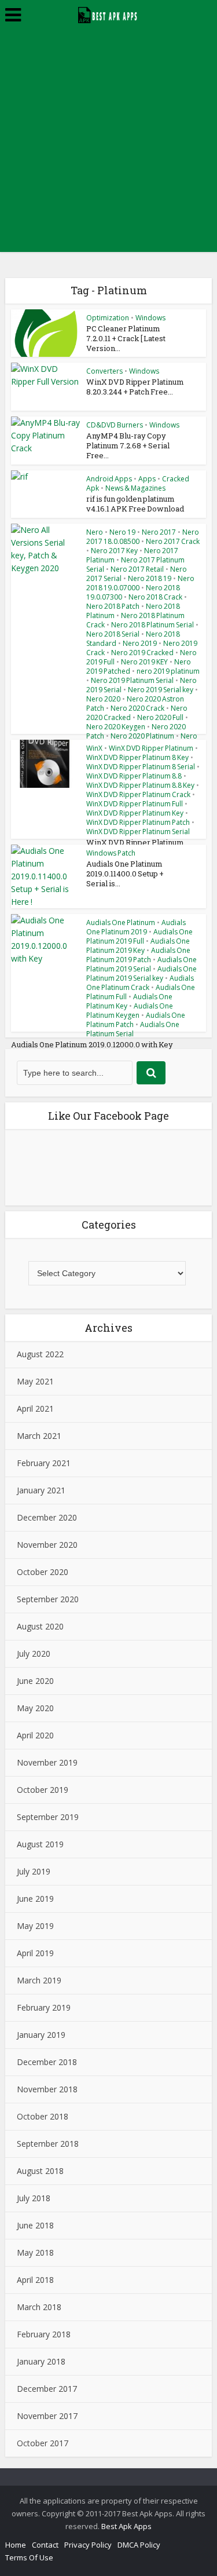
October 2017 (43, 2443)
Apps (147, 479)
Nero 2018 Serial (113, 634)
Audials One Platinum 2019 (136, 927)
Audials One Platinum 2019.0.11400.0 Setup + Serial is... (125, 874)
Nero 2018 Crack (155, 597)
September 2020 (48, 1599)
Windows (150, 318)
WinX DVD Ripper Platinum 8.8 (134, 776)
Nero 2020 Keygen (116, 727)
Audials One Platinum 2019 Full (139, 936)
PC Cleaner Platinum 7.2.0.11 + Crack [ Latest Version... (126, 338)
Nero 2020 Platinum (142, 736)
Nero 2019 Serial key (161, 690)
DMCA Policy (139, 2545)
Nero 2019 (140, 643)
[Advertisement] (108, 143)
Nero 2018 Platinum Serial (152, 625)
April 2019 (35, 1953)
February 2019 (44, 2007)
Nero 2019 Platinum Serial (132, 680)
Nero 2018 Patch (113, 606)
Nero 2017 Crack (173, 541)
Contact (45, 2545)
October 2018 (43, 2116)
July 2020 (34, 1654)
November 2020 (47, 1545)
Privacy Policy (88, 2545)
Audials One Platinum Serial (133, 1029)
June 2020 (35, 1681)
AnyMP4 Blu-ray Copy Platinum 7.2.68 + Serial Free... (128, 445)
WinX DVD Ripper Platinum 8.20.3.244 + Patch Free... (135, 387)
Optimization (108, 318)
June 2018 (35, 2225)
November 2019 (47, 1762)
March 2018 (39, 2307)
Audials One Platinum (121, 922)
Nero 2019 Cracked (142, 653)
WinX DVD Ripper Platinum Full (135, 804)
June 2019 (35, 1899)
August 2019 (40, 1844)
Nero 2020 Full (160, 717)
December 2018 (47, 2062)
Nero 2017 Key (114, 551)
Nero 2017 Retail (137, 569)
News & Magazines (135, 488)
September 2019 (48, 1817)
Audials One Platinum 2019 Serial (141, 964)
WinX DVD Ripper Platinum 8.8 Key (140, 785)
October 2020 (43, 1572)
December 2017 (47, 2389)
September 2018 (48, 2144)
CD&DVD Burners (115, 425)
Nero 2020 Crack (137, 708)
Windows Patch (111, 853)
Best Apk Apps (126, 2526)
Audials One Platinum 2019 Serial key (141, 973)
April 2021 (35, 1408)
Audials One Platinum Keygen (130, 1011)
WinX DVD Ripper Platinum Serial (138, 832)
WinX (94, 748)
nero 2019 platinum (168, 671)
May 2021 (35, 1381)
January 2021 (41, 1490)
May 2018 (35, 2252)
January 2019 (41, 2035)
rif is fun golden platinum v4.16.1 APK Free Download (135, 504)
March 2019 (39, 1980)
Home (16, 2545)
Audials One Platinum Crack (140, 983)
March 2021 (39, 1436)
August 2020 (40, 1626)
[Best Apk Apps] (108, 13)
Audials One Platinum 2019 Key (138, 946)
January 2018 (41, 2361)
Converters (104, 371)
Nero (95, 532)
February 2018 (44, 2334)
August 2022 (40, 1354)
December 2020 (47, 1517)
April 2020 (35, 1735)
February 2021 (44, 1463)
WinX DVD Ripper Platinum (151, 748)
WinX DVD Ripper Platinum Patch (138, 822)
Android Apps (109, 479)
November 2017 (47, 2416)
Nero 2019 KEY (144, 662)
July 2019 (34, 1871)
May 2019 (35, 1926)
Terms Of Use (29, 2557)
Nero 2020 (103, 699)
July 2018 (34, 2198)
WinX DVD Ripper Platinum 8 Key (137, 757)
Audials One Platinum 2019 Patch (138, 955)
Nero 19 (122, 532)
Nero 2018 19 (150, 578)
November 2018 (47, 2089)
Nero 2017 (159, 532)
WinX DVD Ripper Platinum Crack (138, 794)
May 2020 (35, 1708)
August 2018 (40, 2171)
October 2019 (43, 1790)
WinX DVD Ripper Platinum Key (135, 813)
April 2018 (35, 2280)
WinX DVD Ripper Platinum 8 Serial (141, 767)
